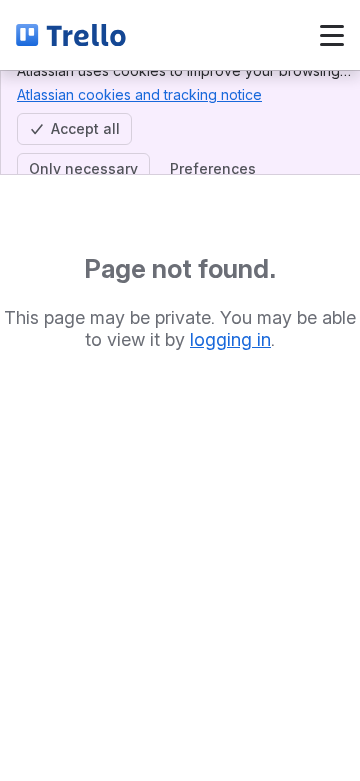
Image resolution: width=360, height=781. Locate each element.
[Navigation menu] (332, 35)
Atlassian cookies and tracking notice (139, 94)
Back (197, 34)
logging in (230, 339)
